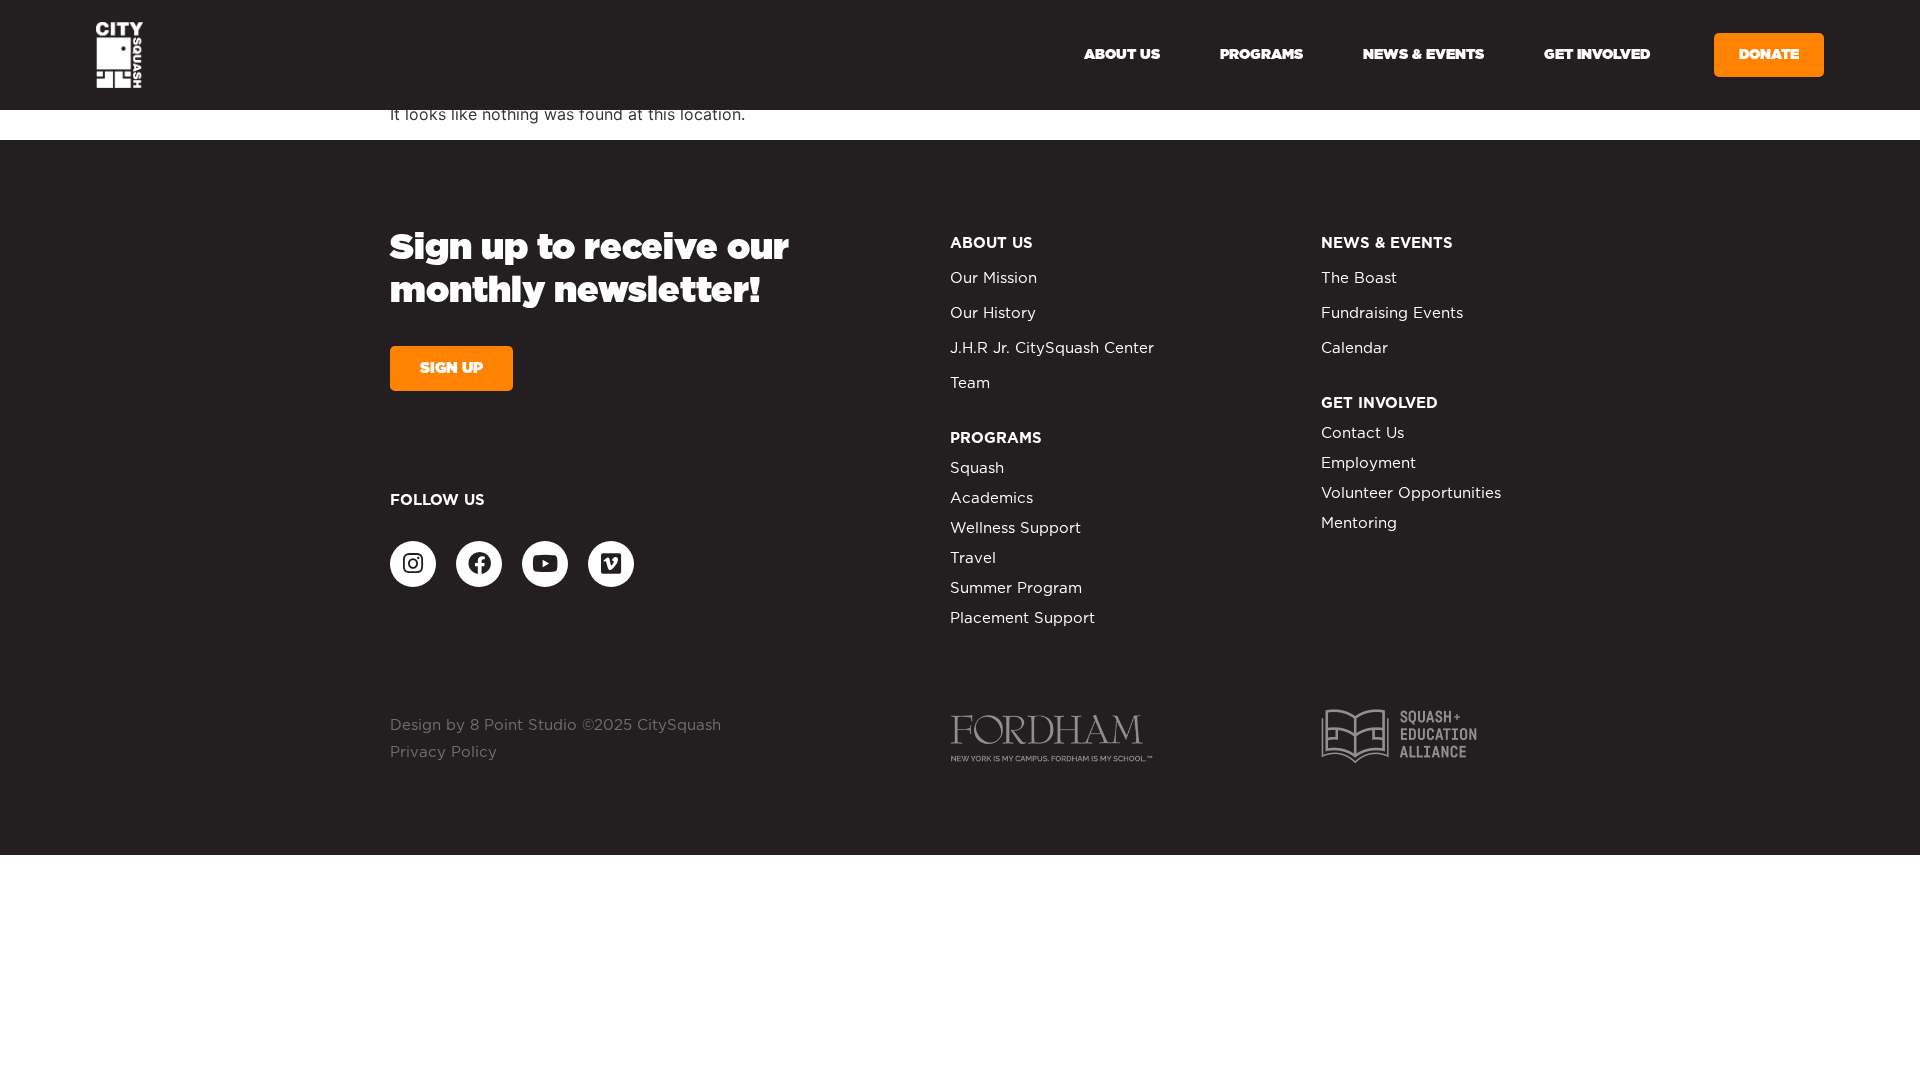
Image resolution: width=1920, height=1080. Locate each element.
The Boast (1359, 278)
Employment (1368, 463)
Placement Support (1022, 618)
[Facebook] (479, 564)
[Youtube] (545, 564)
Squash (977, 468)
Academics (991, 498)
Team (970, 383)
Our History (993, 313)
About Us (1122, 55)
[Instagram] (413, 564)
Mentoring (1359, 523)
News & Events (1423, 55)
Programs (1261, 55)
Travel (973, 558)
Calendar (1354, 348)
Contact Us (1362, 433)
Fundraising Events (1392, 313)
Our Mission (993, 278)
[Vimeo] (611, 564)
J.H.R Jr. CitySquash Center (1052, 348)
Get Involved (1597, 55)
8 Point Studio (523, 725)
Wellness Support (1015, 528)
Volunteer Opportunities (1411, 493)
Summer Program (1016, 588)
